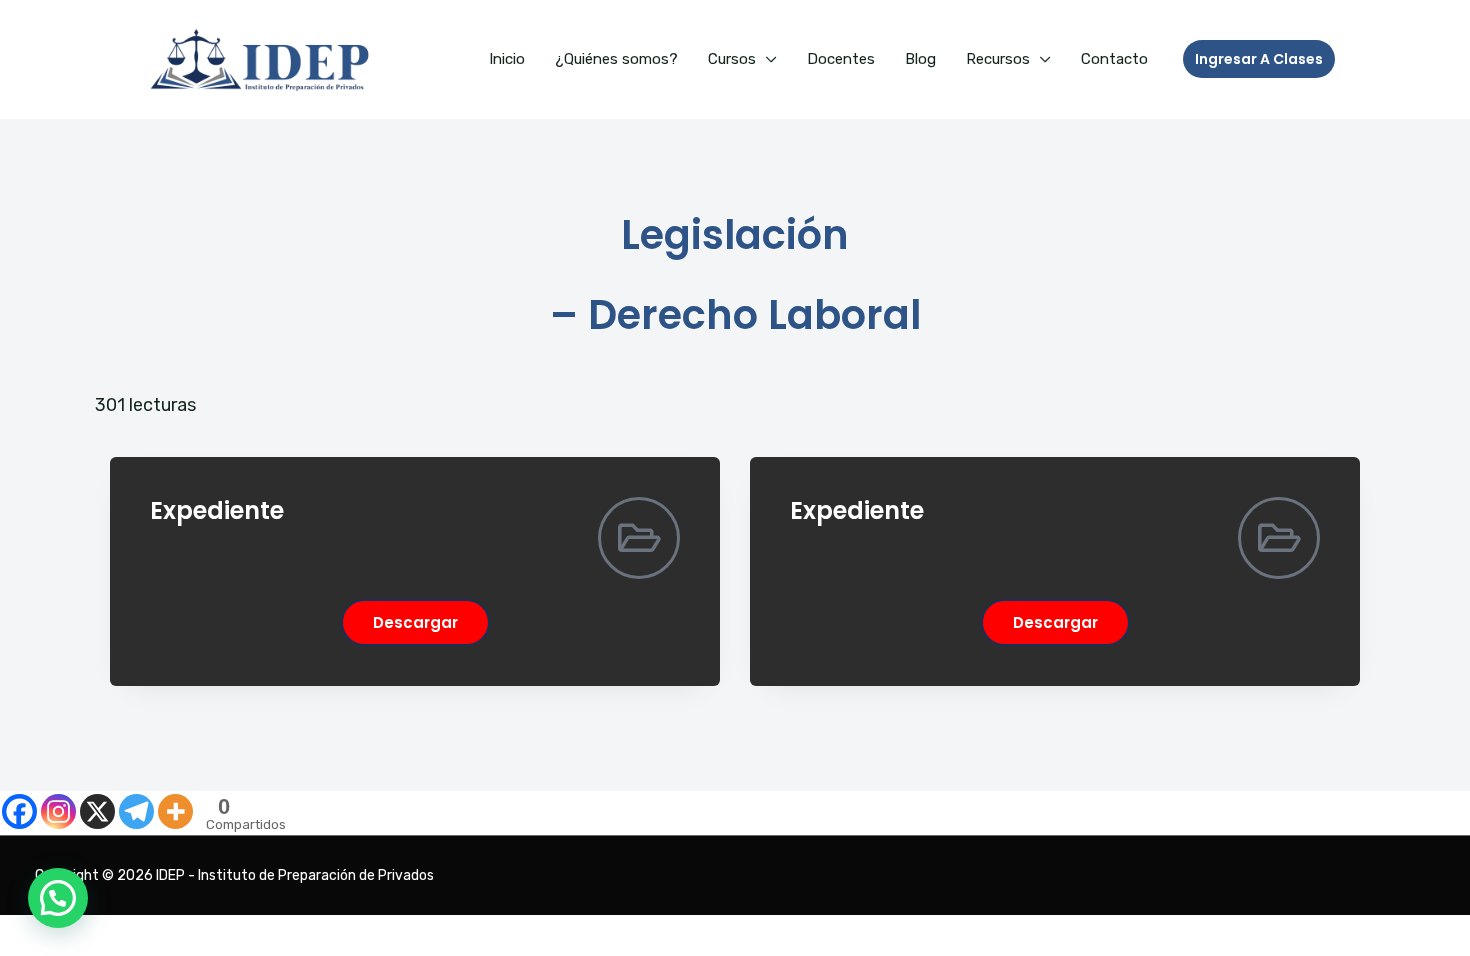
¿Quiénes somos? (616, 59)
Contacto (1114, 59)
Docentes (841, 59)
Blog (920, 59)
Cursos (732, 59)
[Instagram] (58, 811)
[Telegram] (136, 811)
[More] (175, 811)
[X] (97, 811)
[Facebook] (19, 811)
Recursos (998, 59)
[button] (1259, 59)
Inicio (507, 59)
